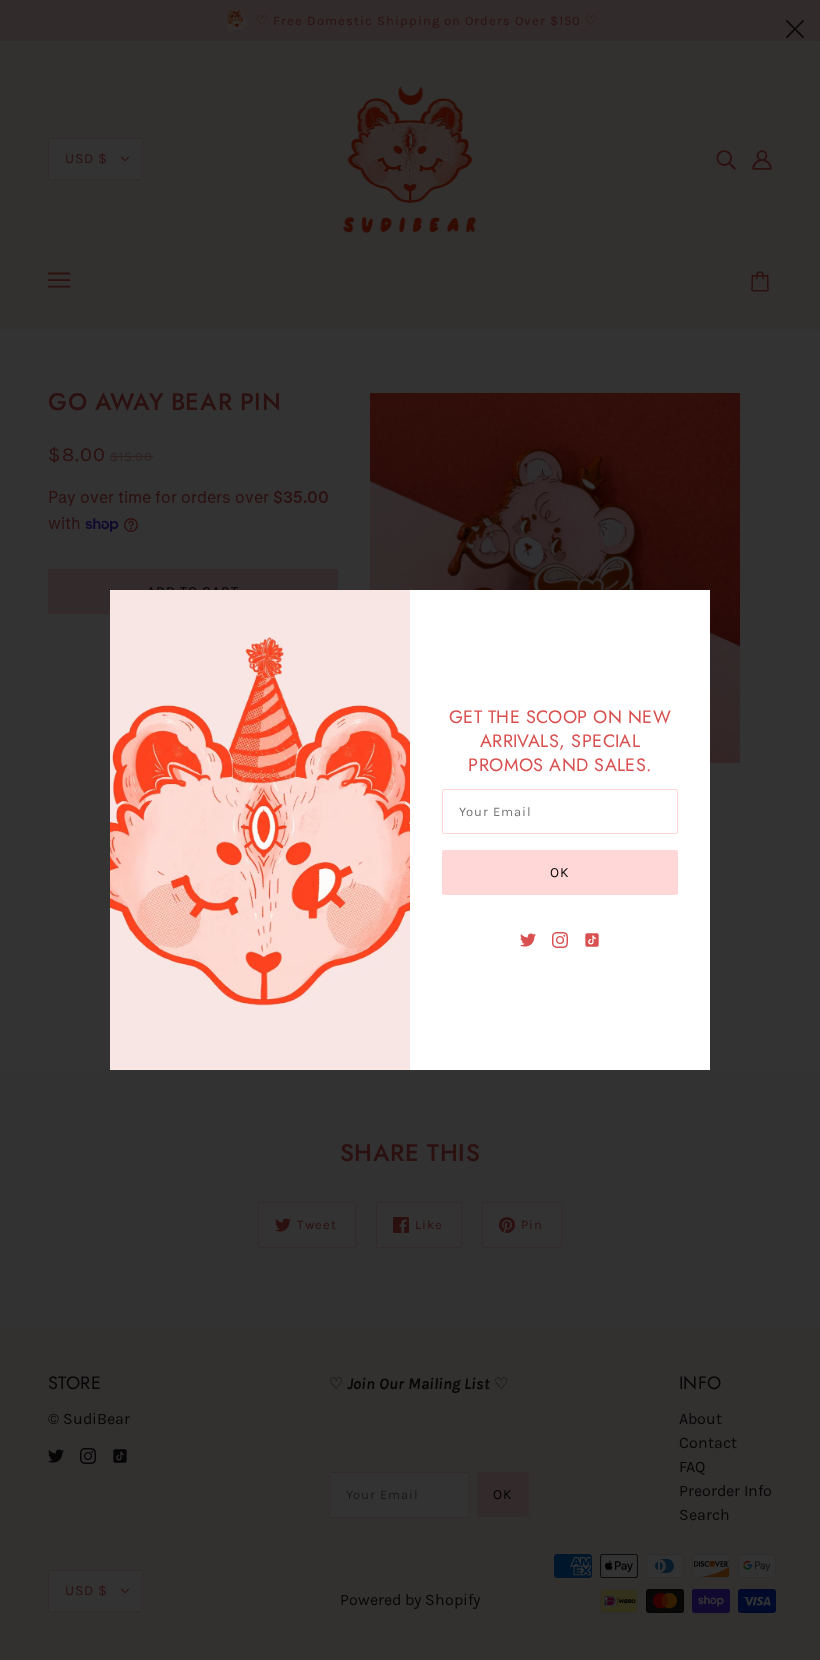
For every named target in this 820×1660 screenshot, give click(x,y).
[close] (795, 27)
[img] (528, 939)
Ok (560, 872)
